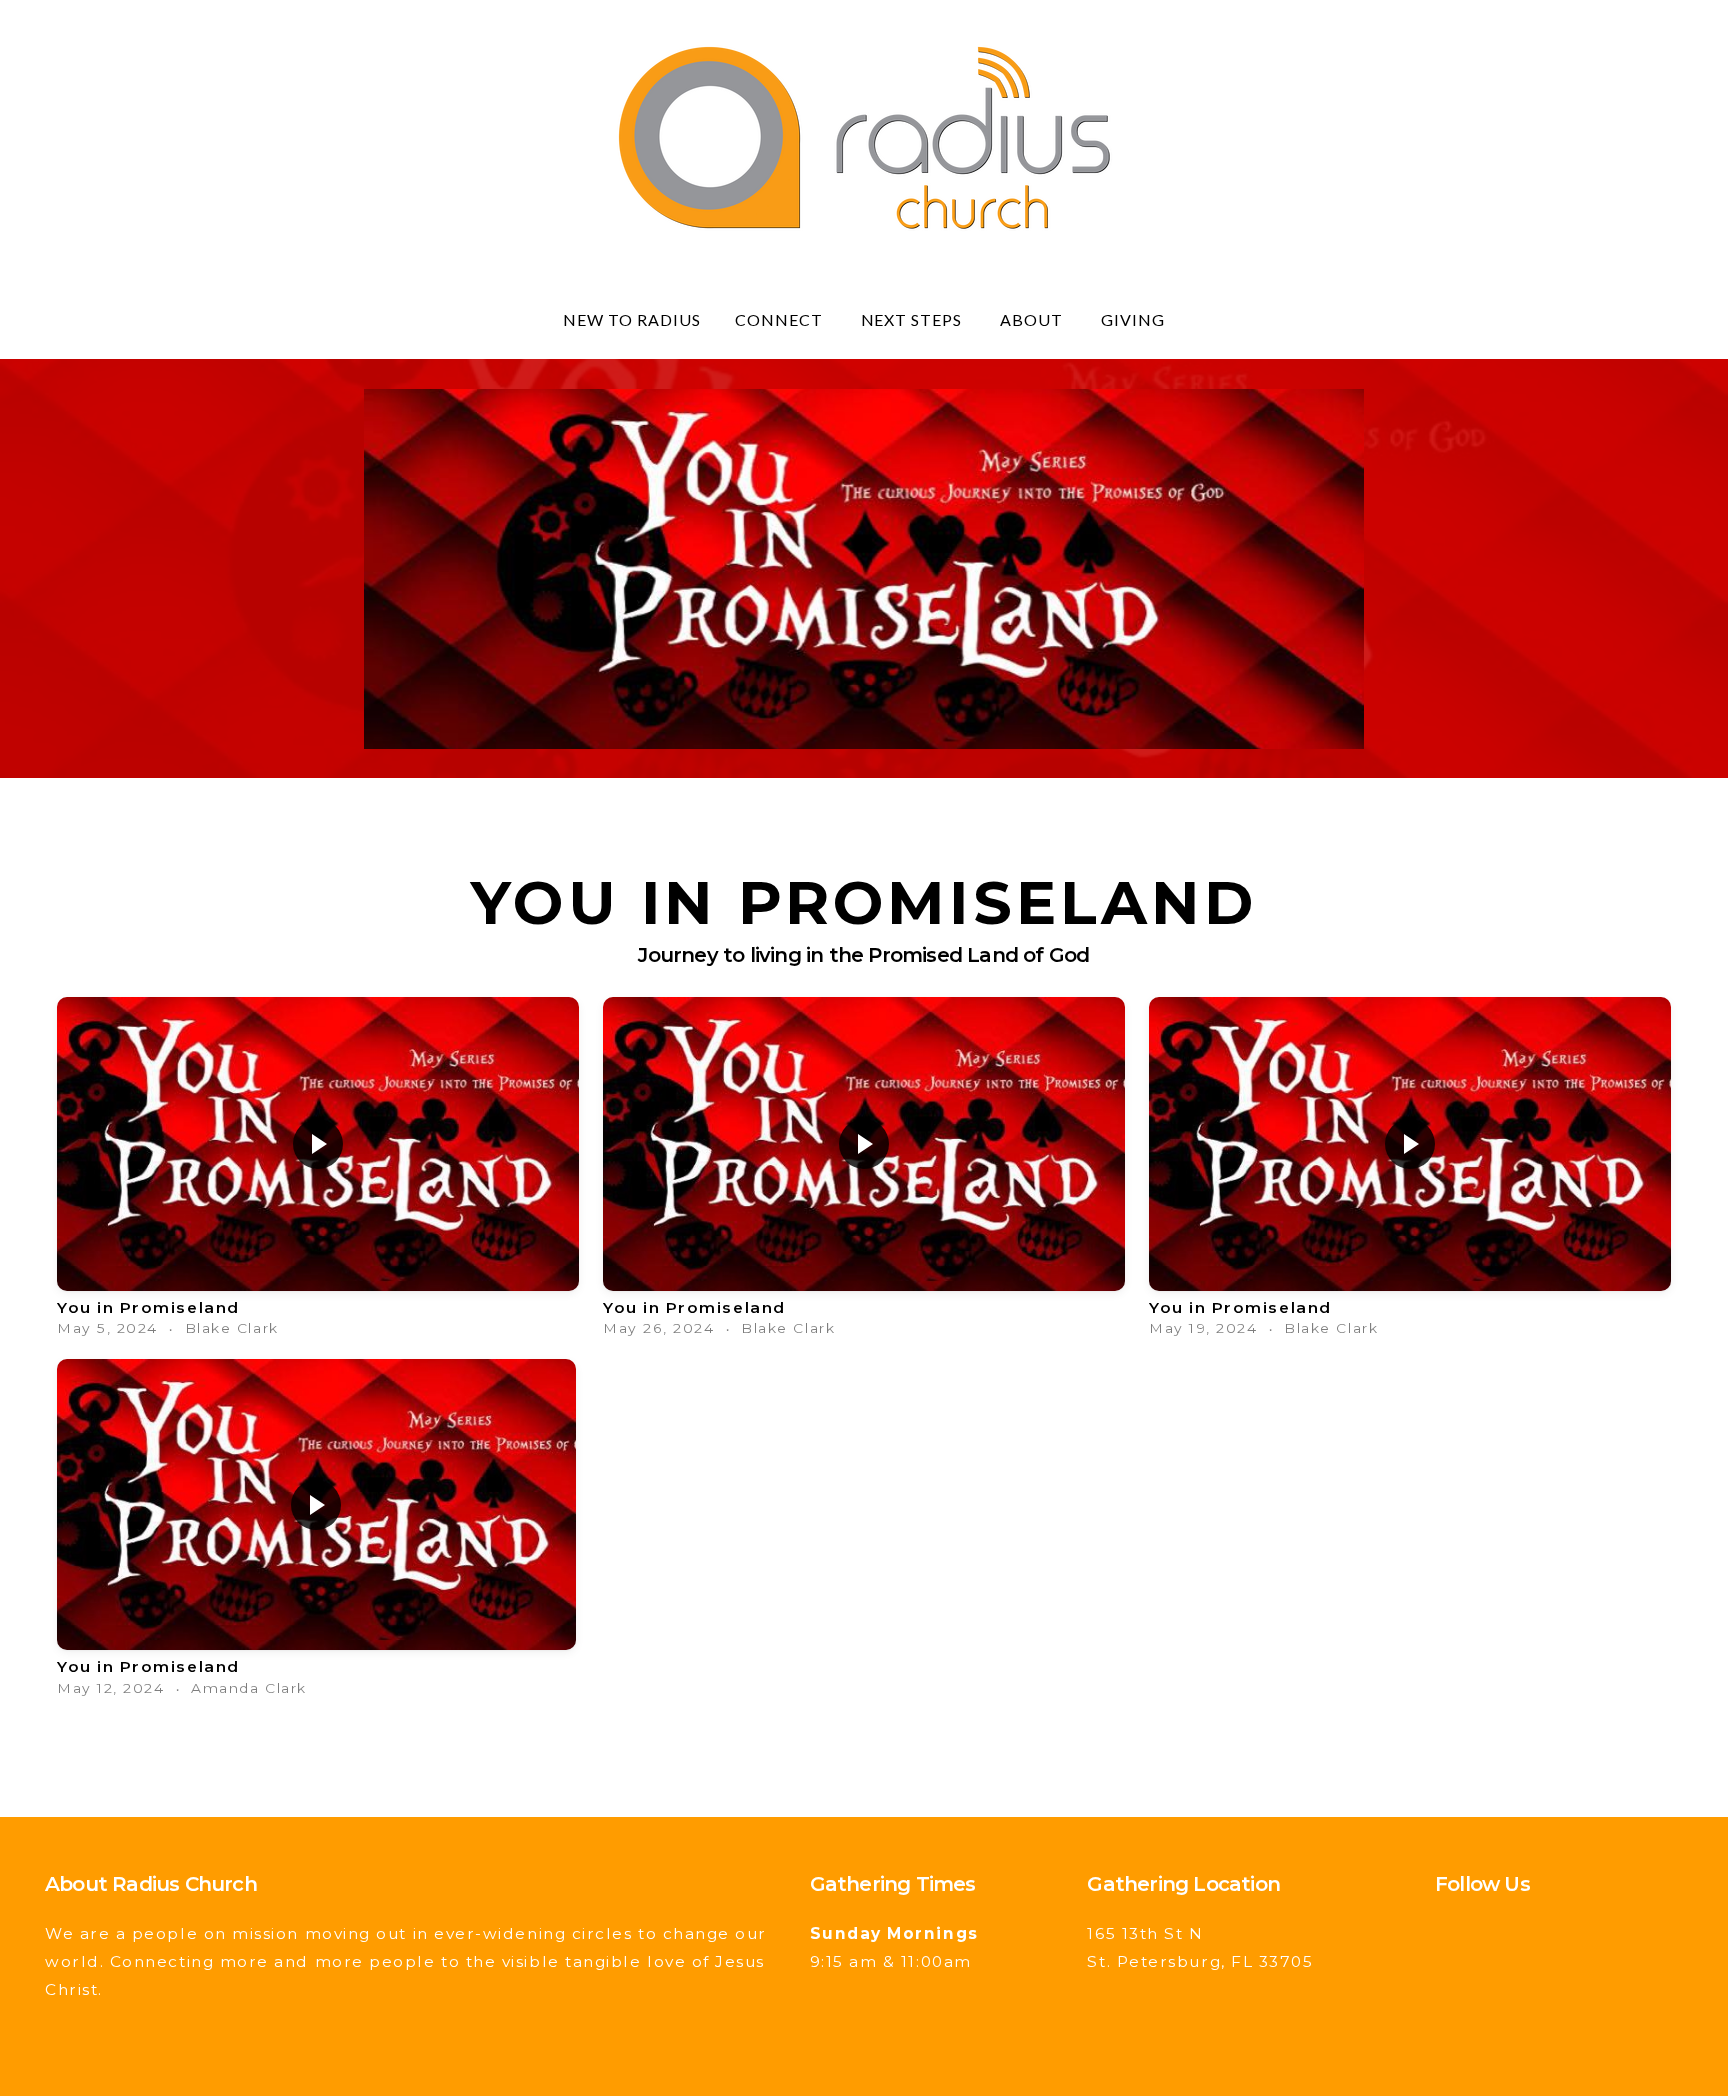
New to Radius (631, 319)
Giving (1133, 319)
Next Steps (914, 319)
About (1033, 319)
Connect (781, 319)
